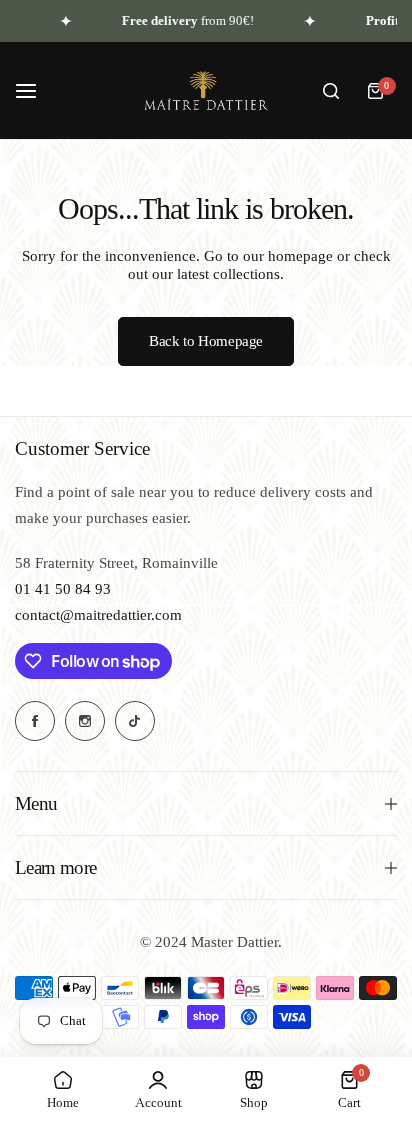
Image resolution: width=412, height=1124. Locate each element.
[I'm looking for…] (331, 91)
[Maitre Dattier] (206, 90)
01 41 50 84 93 (63, 589)
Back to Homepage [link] (206, 341)
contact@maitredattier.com (98, 615)
